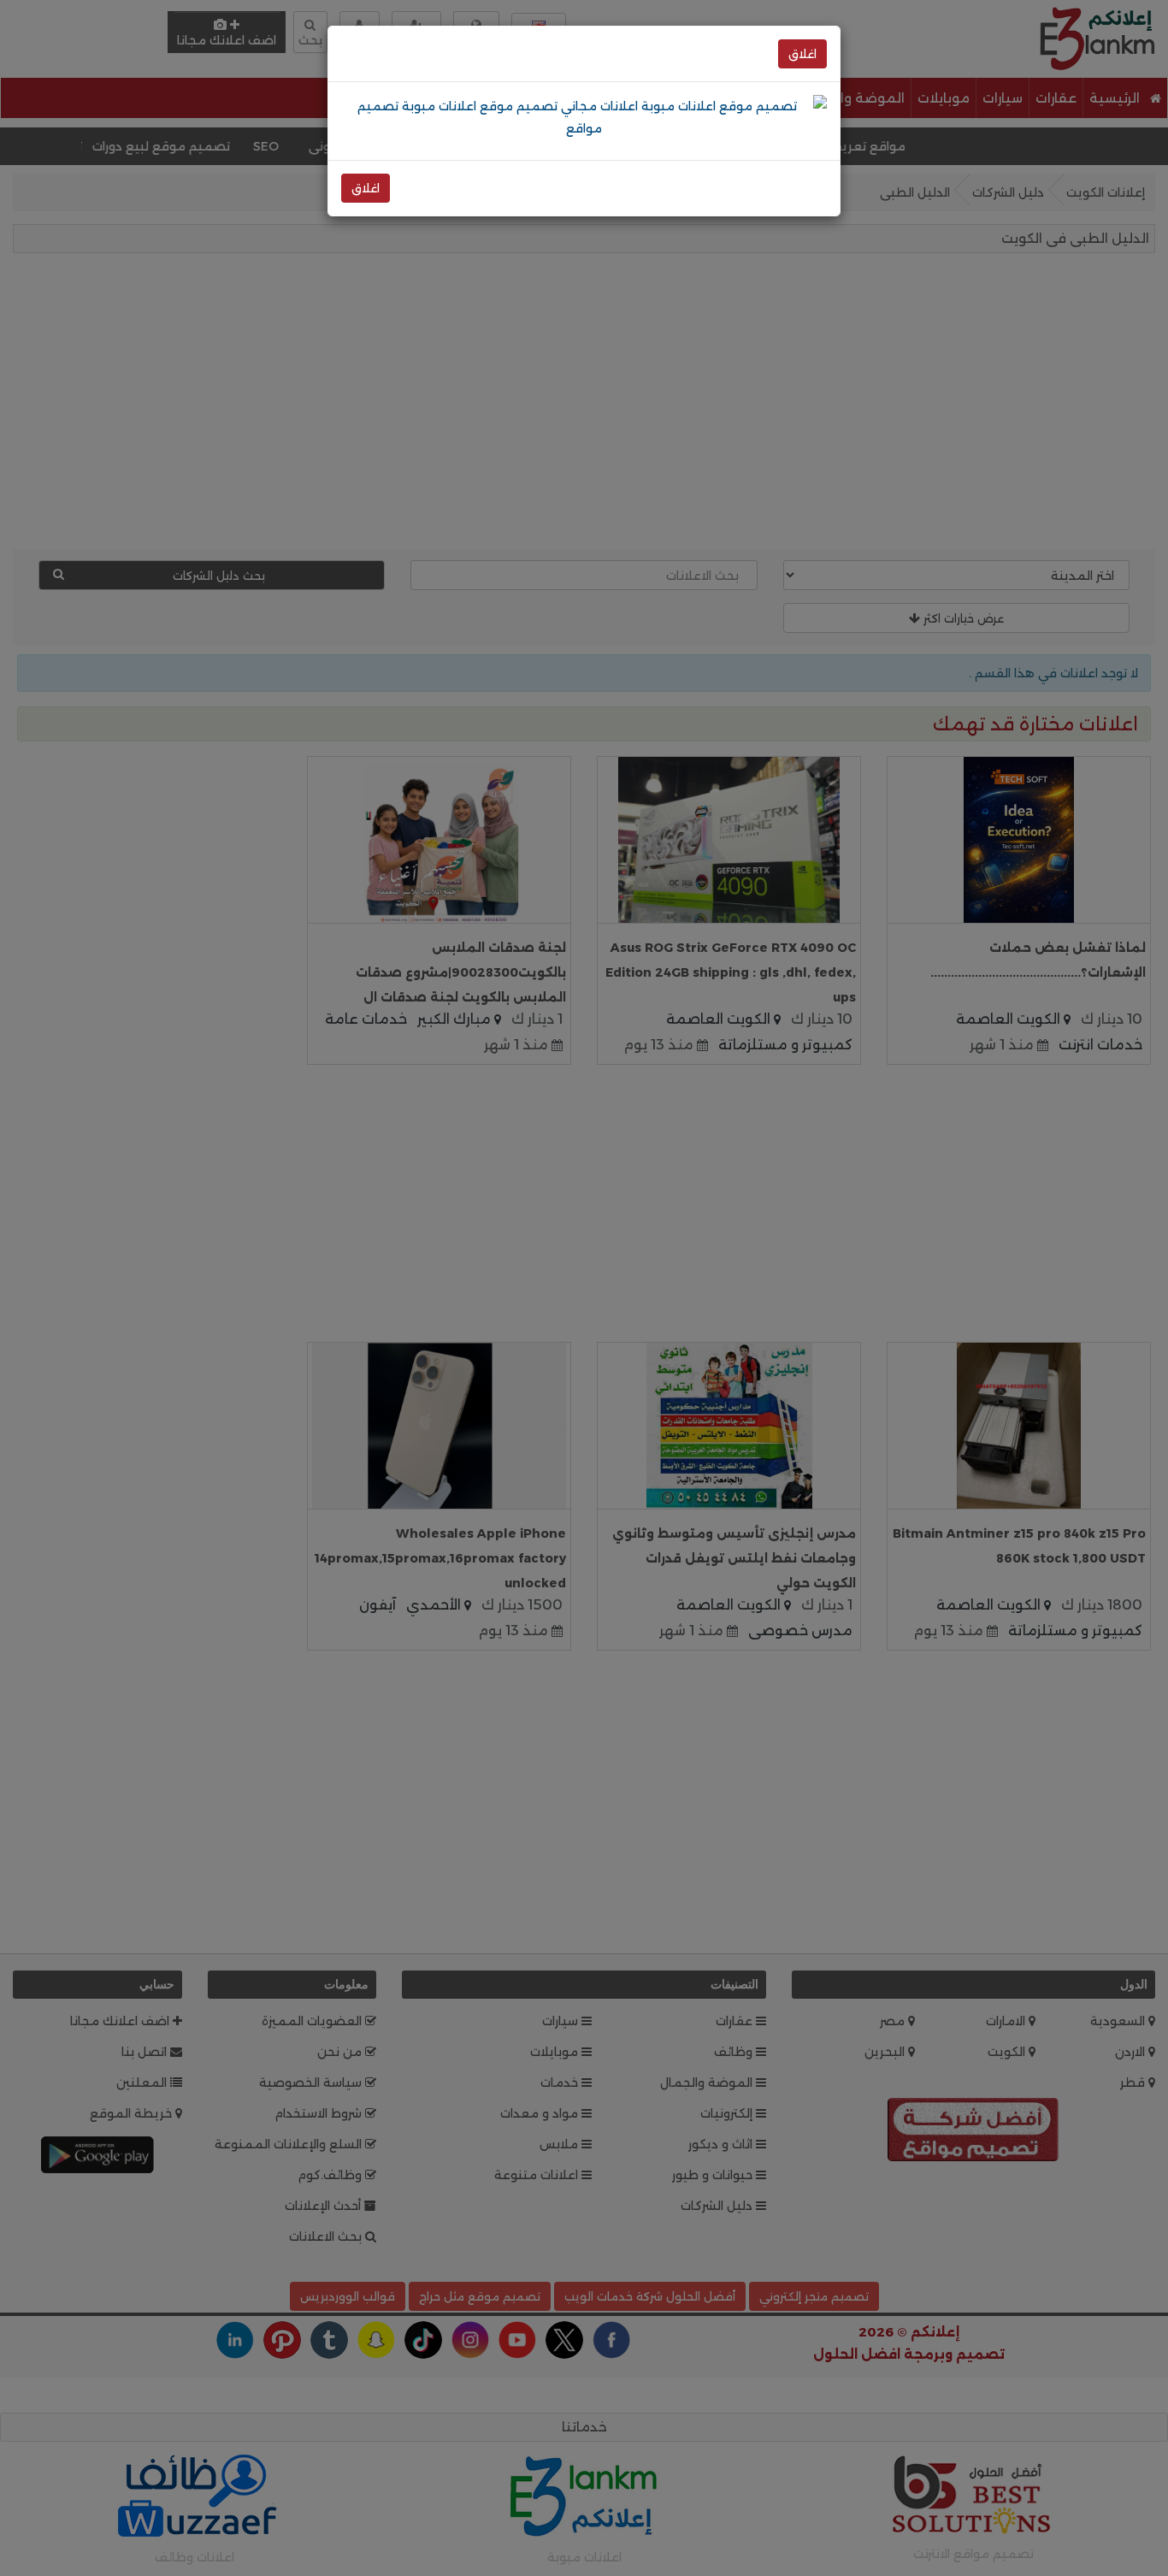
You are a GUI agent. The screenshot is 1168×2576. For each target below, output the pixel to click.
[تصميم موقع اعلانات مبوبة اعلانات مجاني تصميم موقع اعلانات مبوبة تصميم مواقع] (584, 116)
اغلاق (802, 54)
